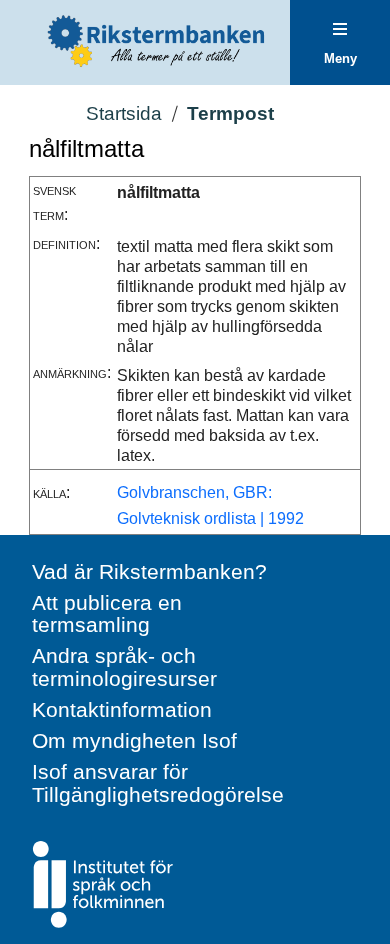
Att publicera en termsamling (107, 614)
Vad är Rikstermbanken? (149, 571)
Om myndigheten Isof (134, 740)
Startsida (124, 113)
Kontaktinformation (122, 709)
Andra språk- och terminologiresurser (124, 667)
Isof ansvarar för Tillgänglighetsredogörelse (158, 783)
